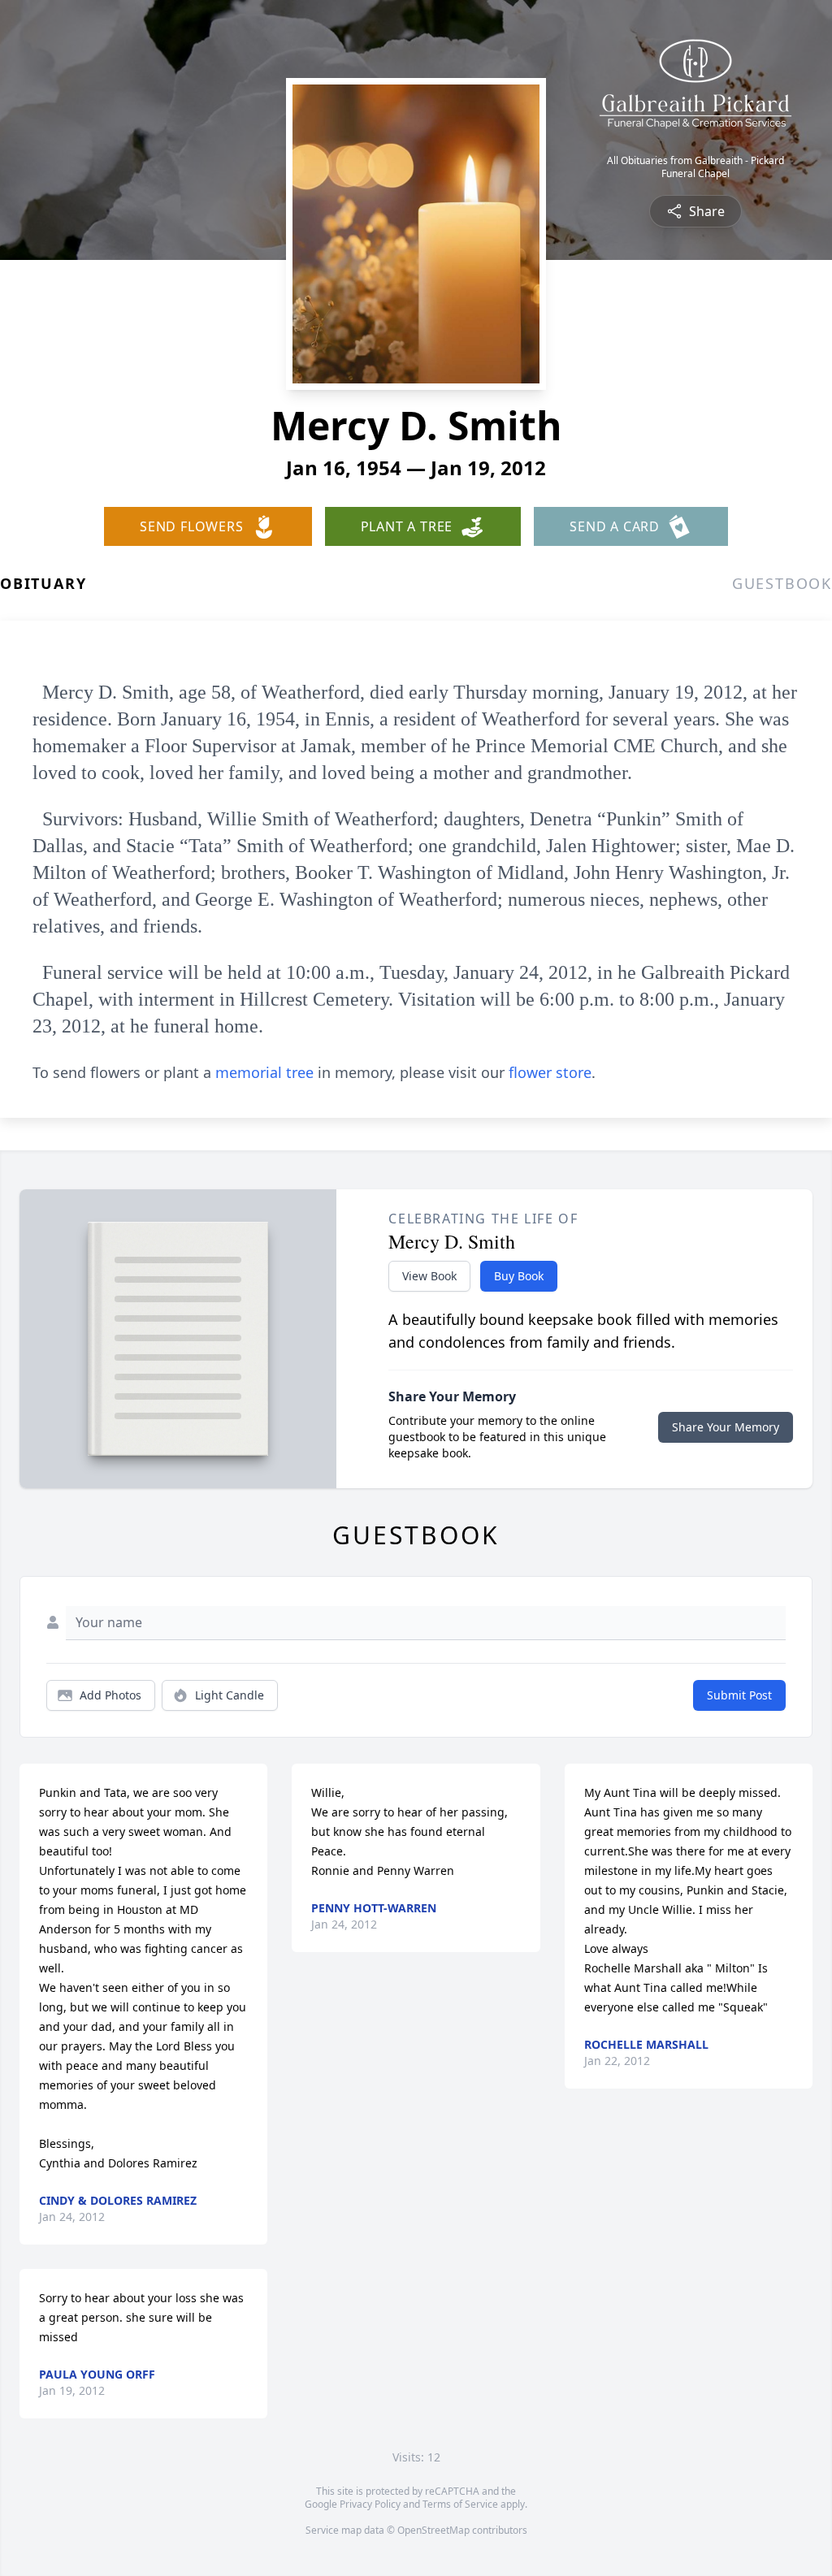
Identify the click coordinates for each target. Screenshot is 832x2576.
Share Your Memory (726, 1427)
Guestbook (782, 583)
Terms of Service (460, 2504)
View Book (429, 1276)
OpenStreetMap (433, 2530)
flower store (550, 1072)
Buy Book (519, 1276)
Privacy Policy (370, 2504)
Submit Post (739, 1695)
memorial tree (264, 1072)
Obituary (43, 583)
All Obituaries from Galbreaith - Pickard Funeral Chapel (695, 167)
